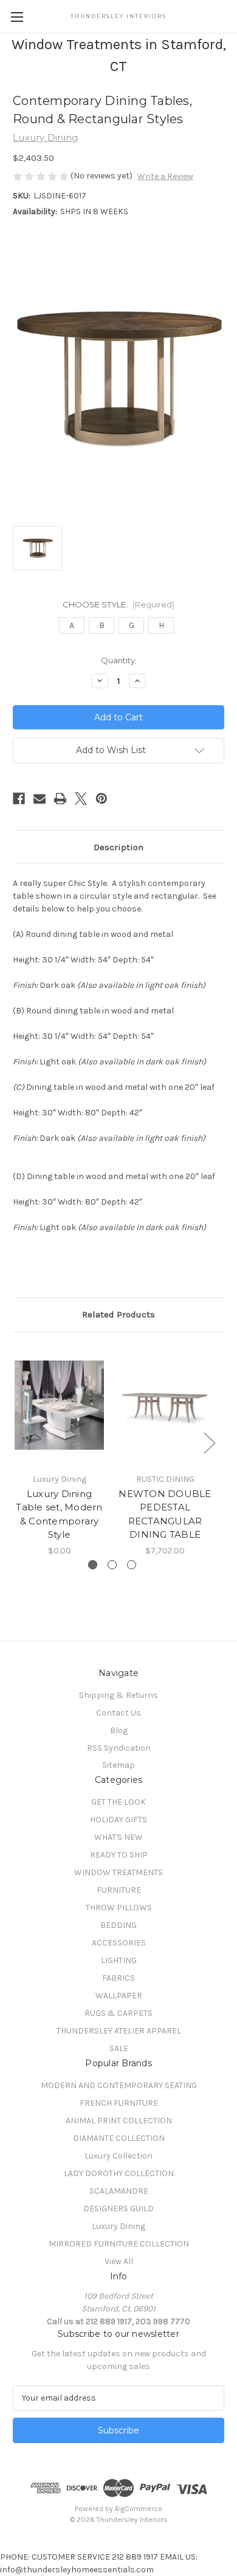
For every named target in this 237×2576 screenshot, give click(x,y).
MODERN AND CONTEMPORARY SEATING (119, 2085)
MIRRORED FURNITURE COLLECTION (119, 2244)
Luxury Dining (118, 2226)
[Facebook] (19, 799)
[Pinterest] (101, 799)
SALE (119, 2048)
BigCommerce (139, 2509)
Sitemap (118, 1765)
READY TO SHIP (119, 1855)
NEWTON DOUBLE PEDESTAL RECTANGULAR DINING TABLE (165, 1514)
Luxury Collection (118, 2156)
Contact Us (118, 1713)
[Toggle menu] (17, 17)
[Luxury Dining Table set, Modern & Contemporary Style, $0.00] (59, 1405)
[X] (81, 799)
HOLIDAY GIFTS (118, 1820)
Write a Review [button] (165, 176)
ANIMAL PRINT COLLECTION (119, 2121)
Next (209, 1443)
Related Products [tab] (118, 1314)
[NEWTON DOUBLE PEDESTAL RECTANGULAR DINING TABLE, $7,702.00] (165, 1405)
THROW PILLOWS (119, 1908)
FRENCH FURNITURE (119, 2103)
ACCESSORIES (119, 1943)
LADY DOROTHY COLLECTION (119, 2173)
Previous (16, 1443)
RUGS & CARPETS (118, 2013)
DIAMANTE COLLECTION (119, 2138)
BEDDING (118, 1925)
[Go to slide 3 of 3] (132, 1565)
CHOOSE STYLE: (118, 604)
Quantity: (119, 660)
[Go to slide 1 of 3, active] (93, 1565)
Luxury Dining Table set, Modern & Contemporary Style (59, 1514)
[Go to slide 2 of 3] (112, 1565)
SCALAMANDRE (119, 2191)
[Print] (60, 799)
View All (119, 2261)
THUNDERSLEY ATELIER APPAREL (119, 2031)
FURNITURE (119, 1890)
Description (118, 847)
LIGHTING (119, 1960)
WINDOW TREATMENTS (118, 1872)
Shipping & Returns (118, 1695)
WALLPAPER (119, 1996)
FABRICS (118, 1978)
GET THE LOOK (118, 1802)
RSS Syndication (119, 1748)
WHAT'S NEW (118, 1837)
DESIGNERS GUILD (118, 2209)
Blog (119, 1730)
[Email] (39, 799)
